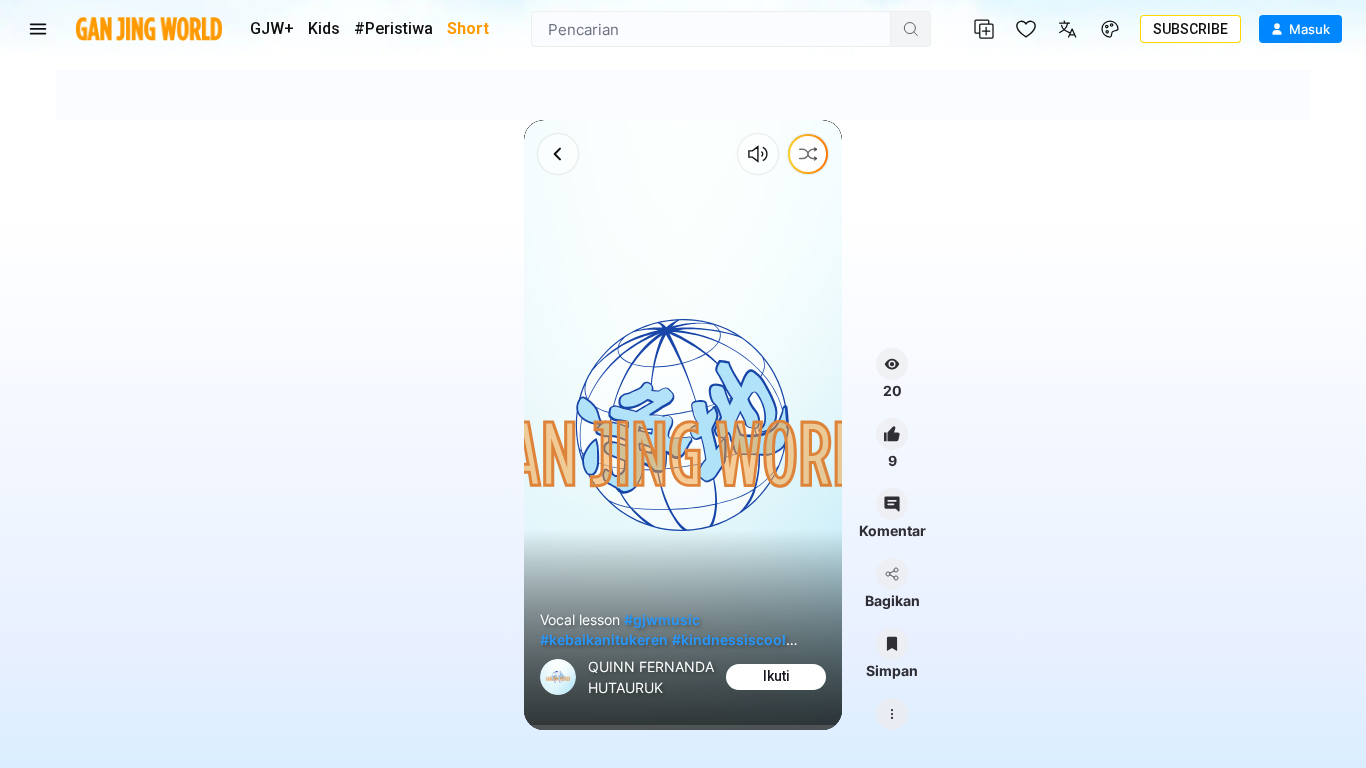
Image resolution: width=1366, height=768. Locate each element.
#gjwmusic (662, 619)
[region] (683, 425)
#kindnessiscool (729, 639)
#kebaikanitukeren (604, 639)
